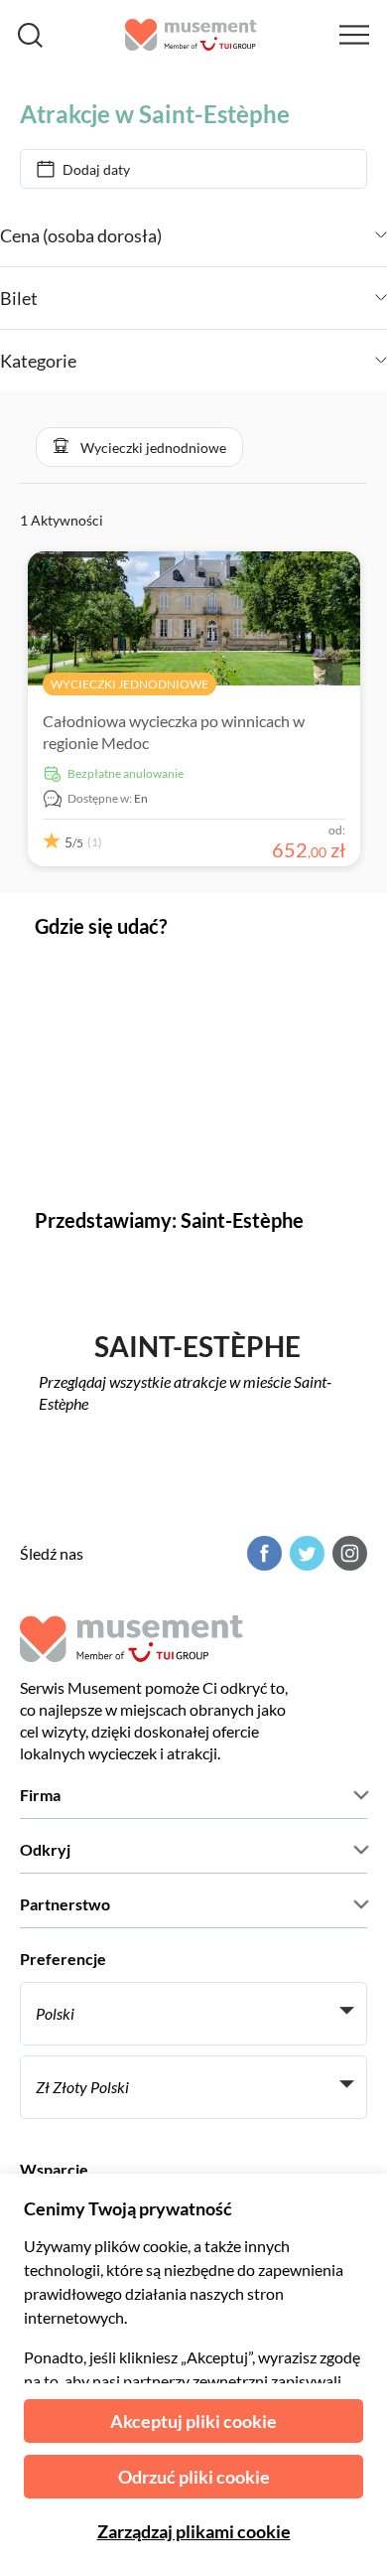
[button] (139, 447)
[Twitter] (305, 1553)
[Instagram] (347, 1553)
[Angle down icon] (274, 235)
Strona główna (64, 83)
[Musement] (191, 35)
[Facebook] (262, 1553)
